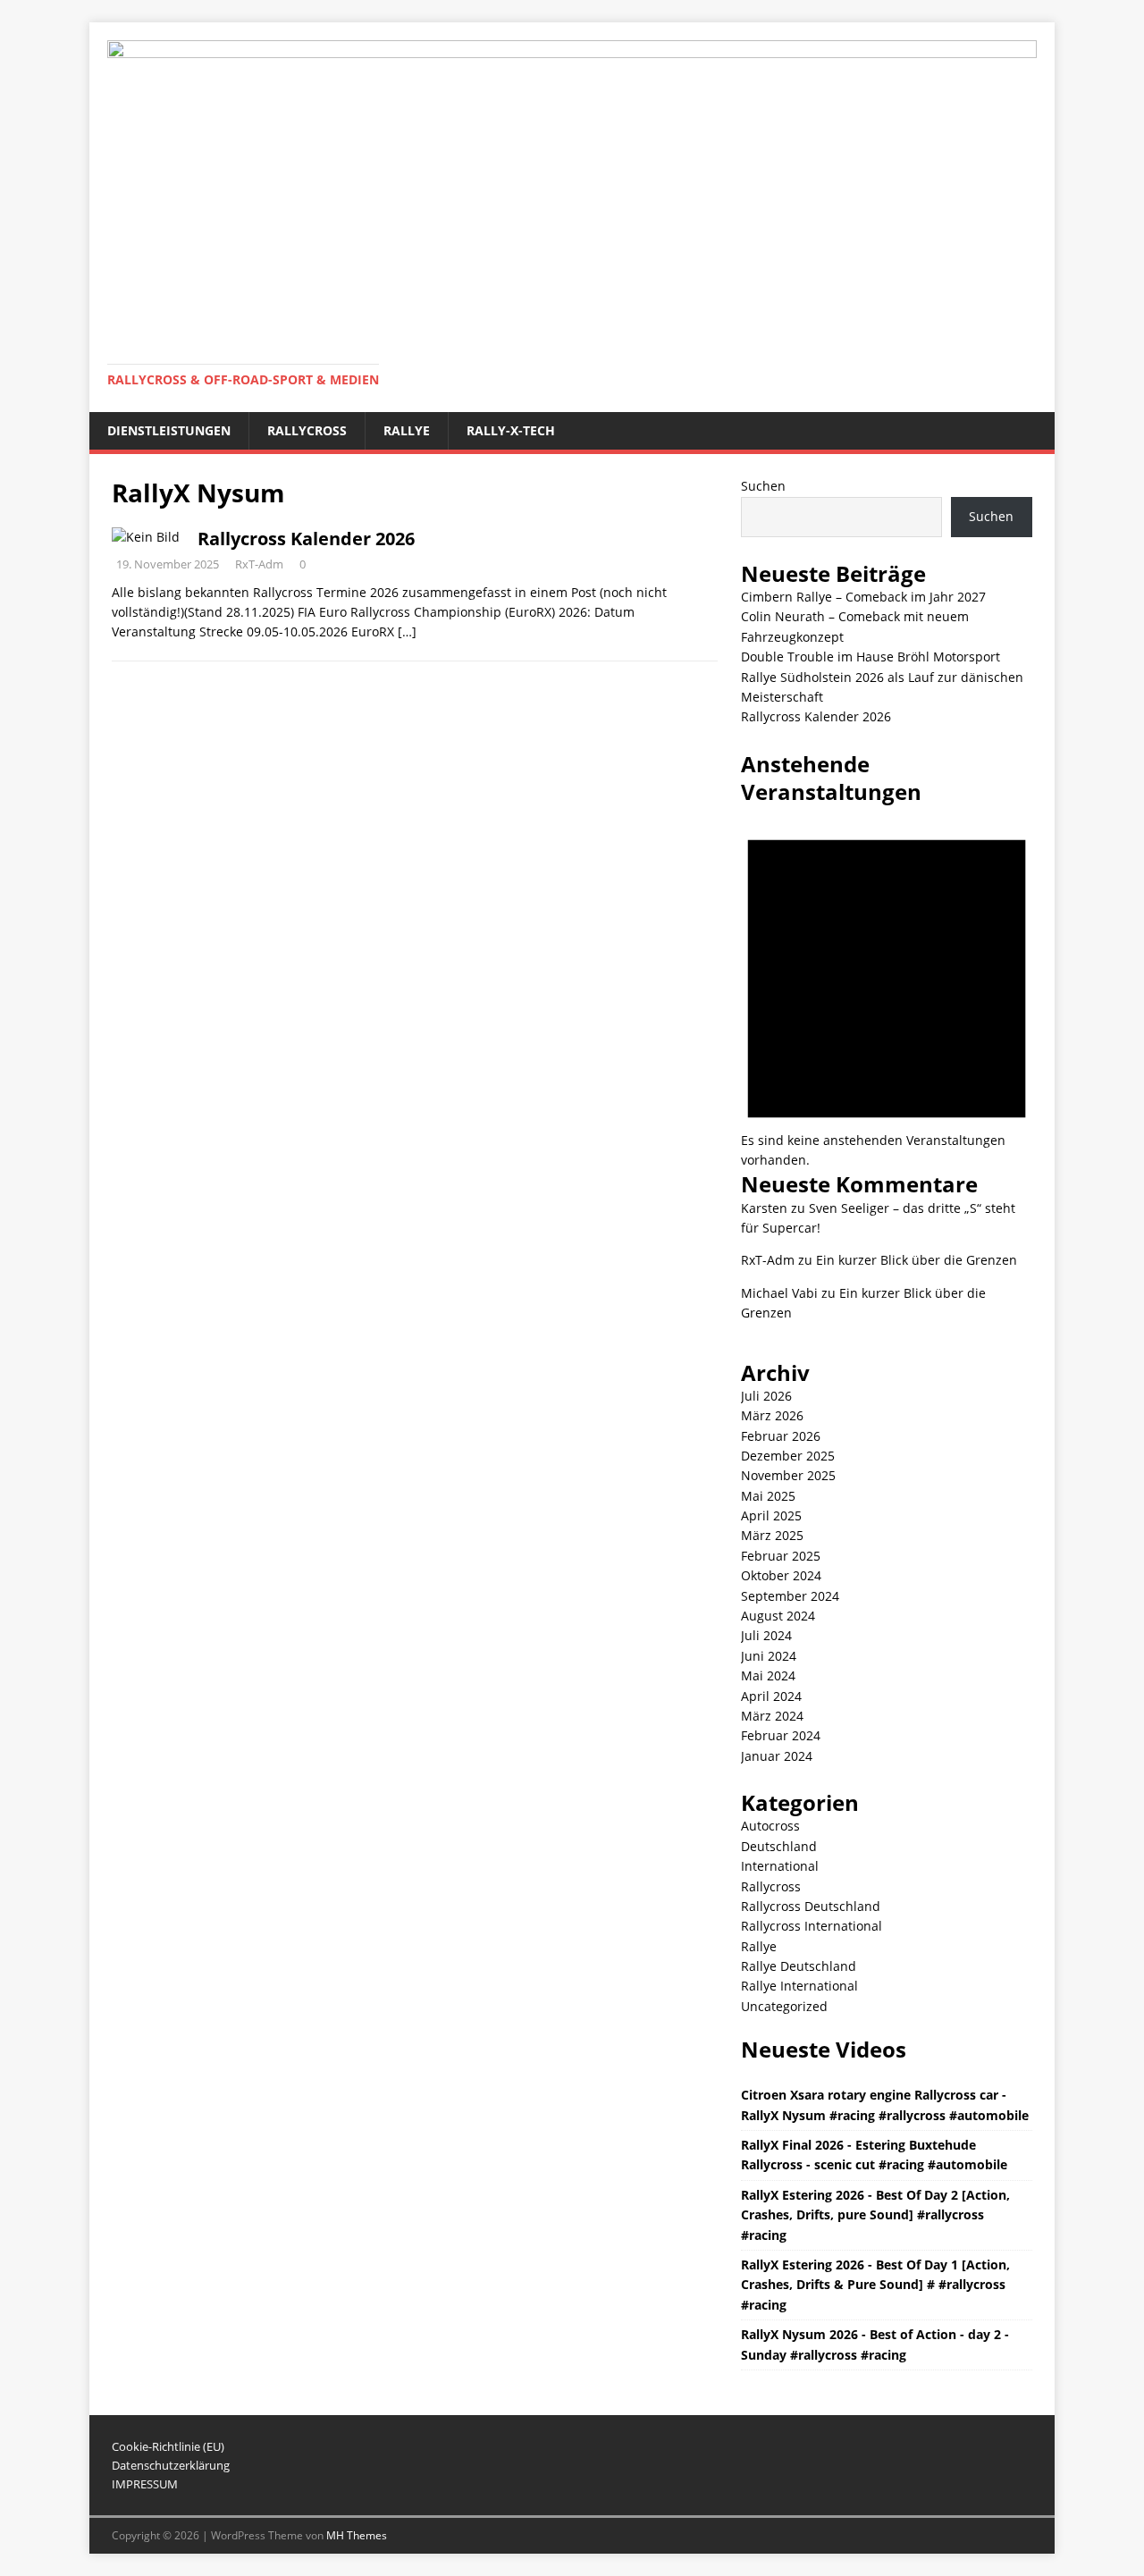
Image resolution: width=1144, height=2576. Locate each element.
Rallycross (307, 430)
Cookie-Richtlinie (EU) (168, 2446)
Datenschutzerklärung (171, 2465)
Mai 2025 (768, 1496)
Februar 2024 (781, 1735)
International (780, 1866)
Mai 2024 (768, 1675)
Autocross (770, 1826)
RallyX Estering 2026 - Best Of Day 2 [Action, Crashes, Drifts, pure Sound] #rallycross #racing (875, 2215)
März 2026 (772, 1415)
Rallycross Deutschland (811, 1906)
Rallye (407, 430)
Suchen (763, 486)
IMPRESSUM (145, 2484)
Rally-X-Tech (511, 430)
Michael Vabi (779, 1293)
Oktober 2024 (781, 1575)
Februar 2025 (781, 1556)
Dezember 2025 (788, 1456)
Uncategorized (784, 2006)
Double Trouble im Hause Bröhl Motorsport (871, 657)
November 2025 (788, 1475)
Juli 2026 (766, 1396)
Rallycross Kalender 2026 (306, 539)
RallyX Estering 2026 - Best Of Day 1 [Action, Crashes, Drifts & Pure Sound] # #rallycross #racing (875, 2285)
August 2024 (778, 1616)
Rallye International (799, 1986)
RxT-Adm (259, 564)
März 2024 (772, 1716)
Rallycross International (812, 1926)
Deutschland (779, 1846)
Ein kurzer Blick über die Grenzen (917, 1260)
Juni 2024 (769, 1656)
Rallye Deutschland (799, 1966)
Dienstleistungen (169, 430)
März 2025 (772, 1535)
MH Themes (357, 2535)
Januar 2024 (777, 1756)
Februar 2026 (781, 1436)
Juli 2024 (766, 1635)
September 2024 (790, 1596)
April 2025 (771, 1515)
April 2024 (771, 1696)
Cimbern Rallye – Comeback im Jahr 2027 (863, 597)
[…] (407, 631)
